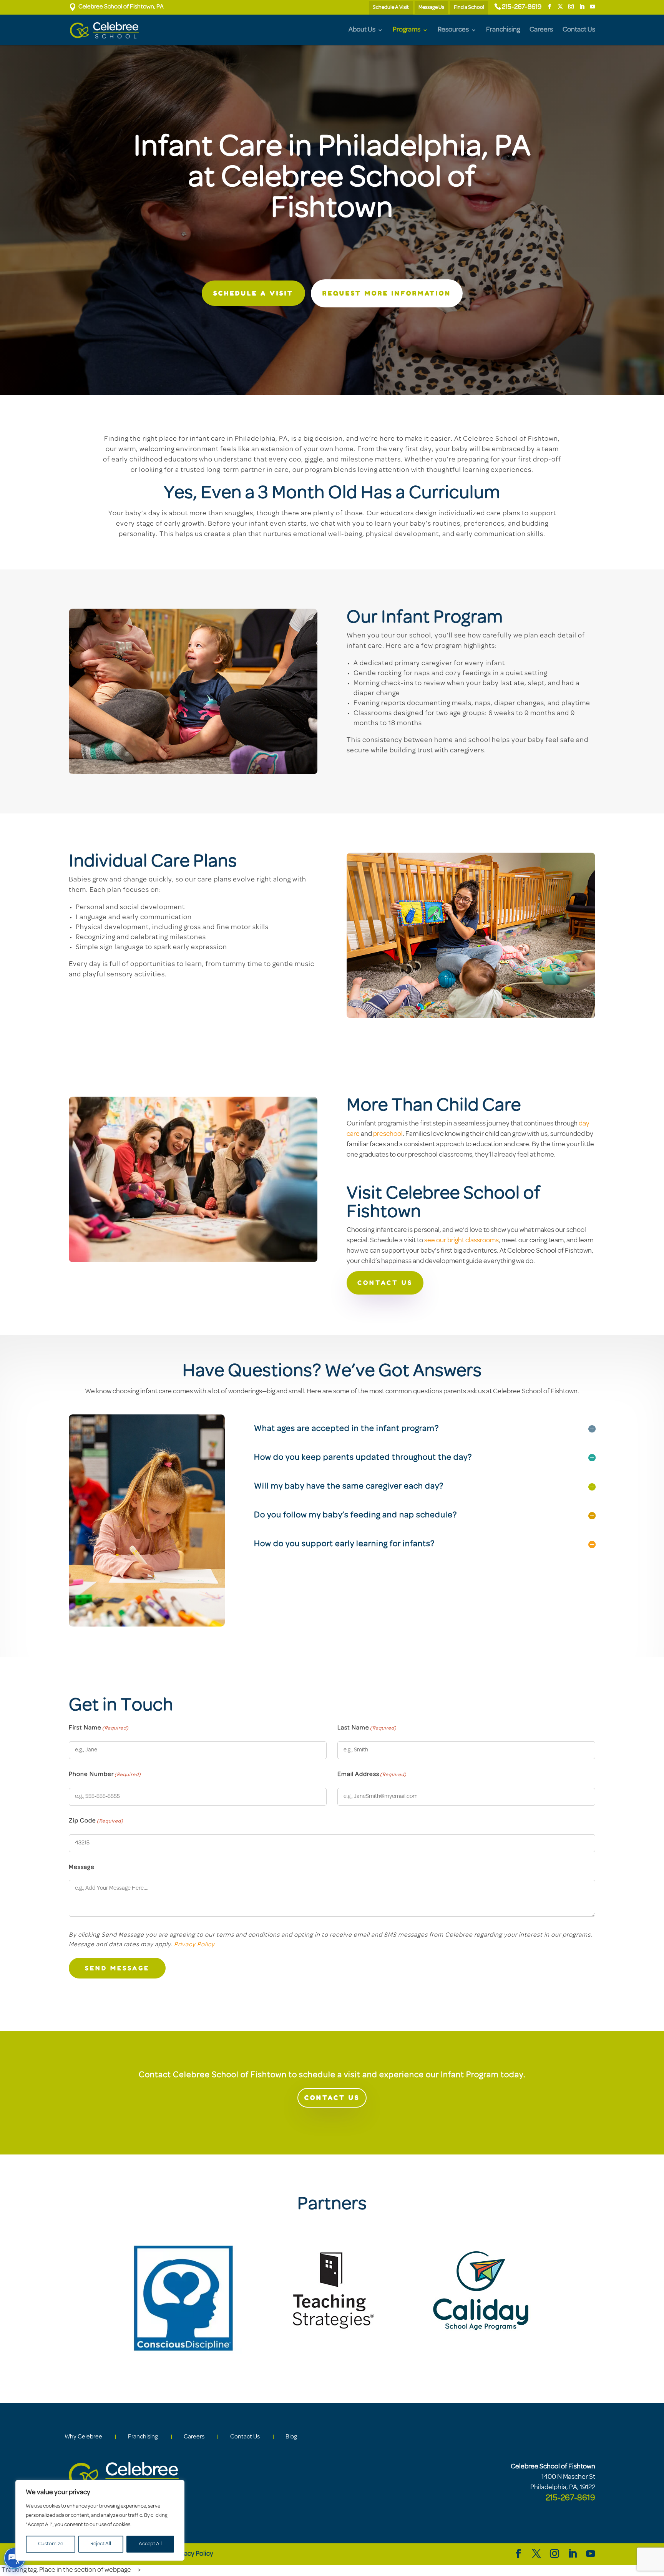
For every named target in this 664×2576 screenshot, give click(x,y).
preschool (388, 1134)
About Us (362, 30)
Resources (453, 30)
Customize (51, 2544)
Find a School (469, 7)
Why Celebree (83, 2437)
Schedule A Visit (391, 7)
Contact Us (579, 30)
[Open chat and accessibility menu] (15, 2558)
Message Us (431, 7)
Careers (541, 30)
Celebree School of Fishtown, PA (116, 7)
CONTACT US (385, 1283)
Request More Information (387, 293)
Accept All (150, 2544)
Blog (291, 2437)
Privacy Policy (194, 1945)
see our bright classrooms (461, 1241)
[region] (100, 2520)
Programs (407, 30)
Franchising (503, 30)
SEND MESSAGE (117, 1968)
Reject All (101, 2544)
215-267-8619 (522, 7)
